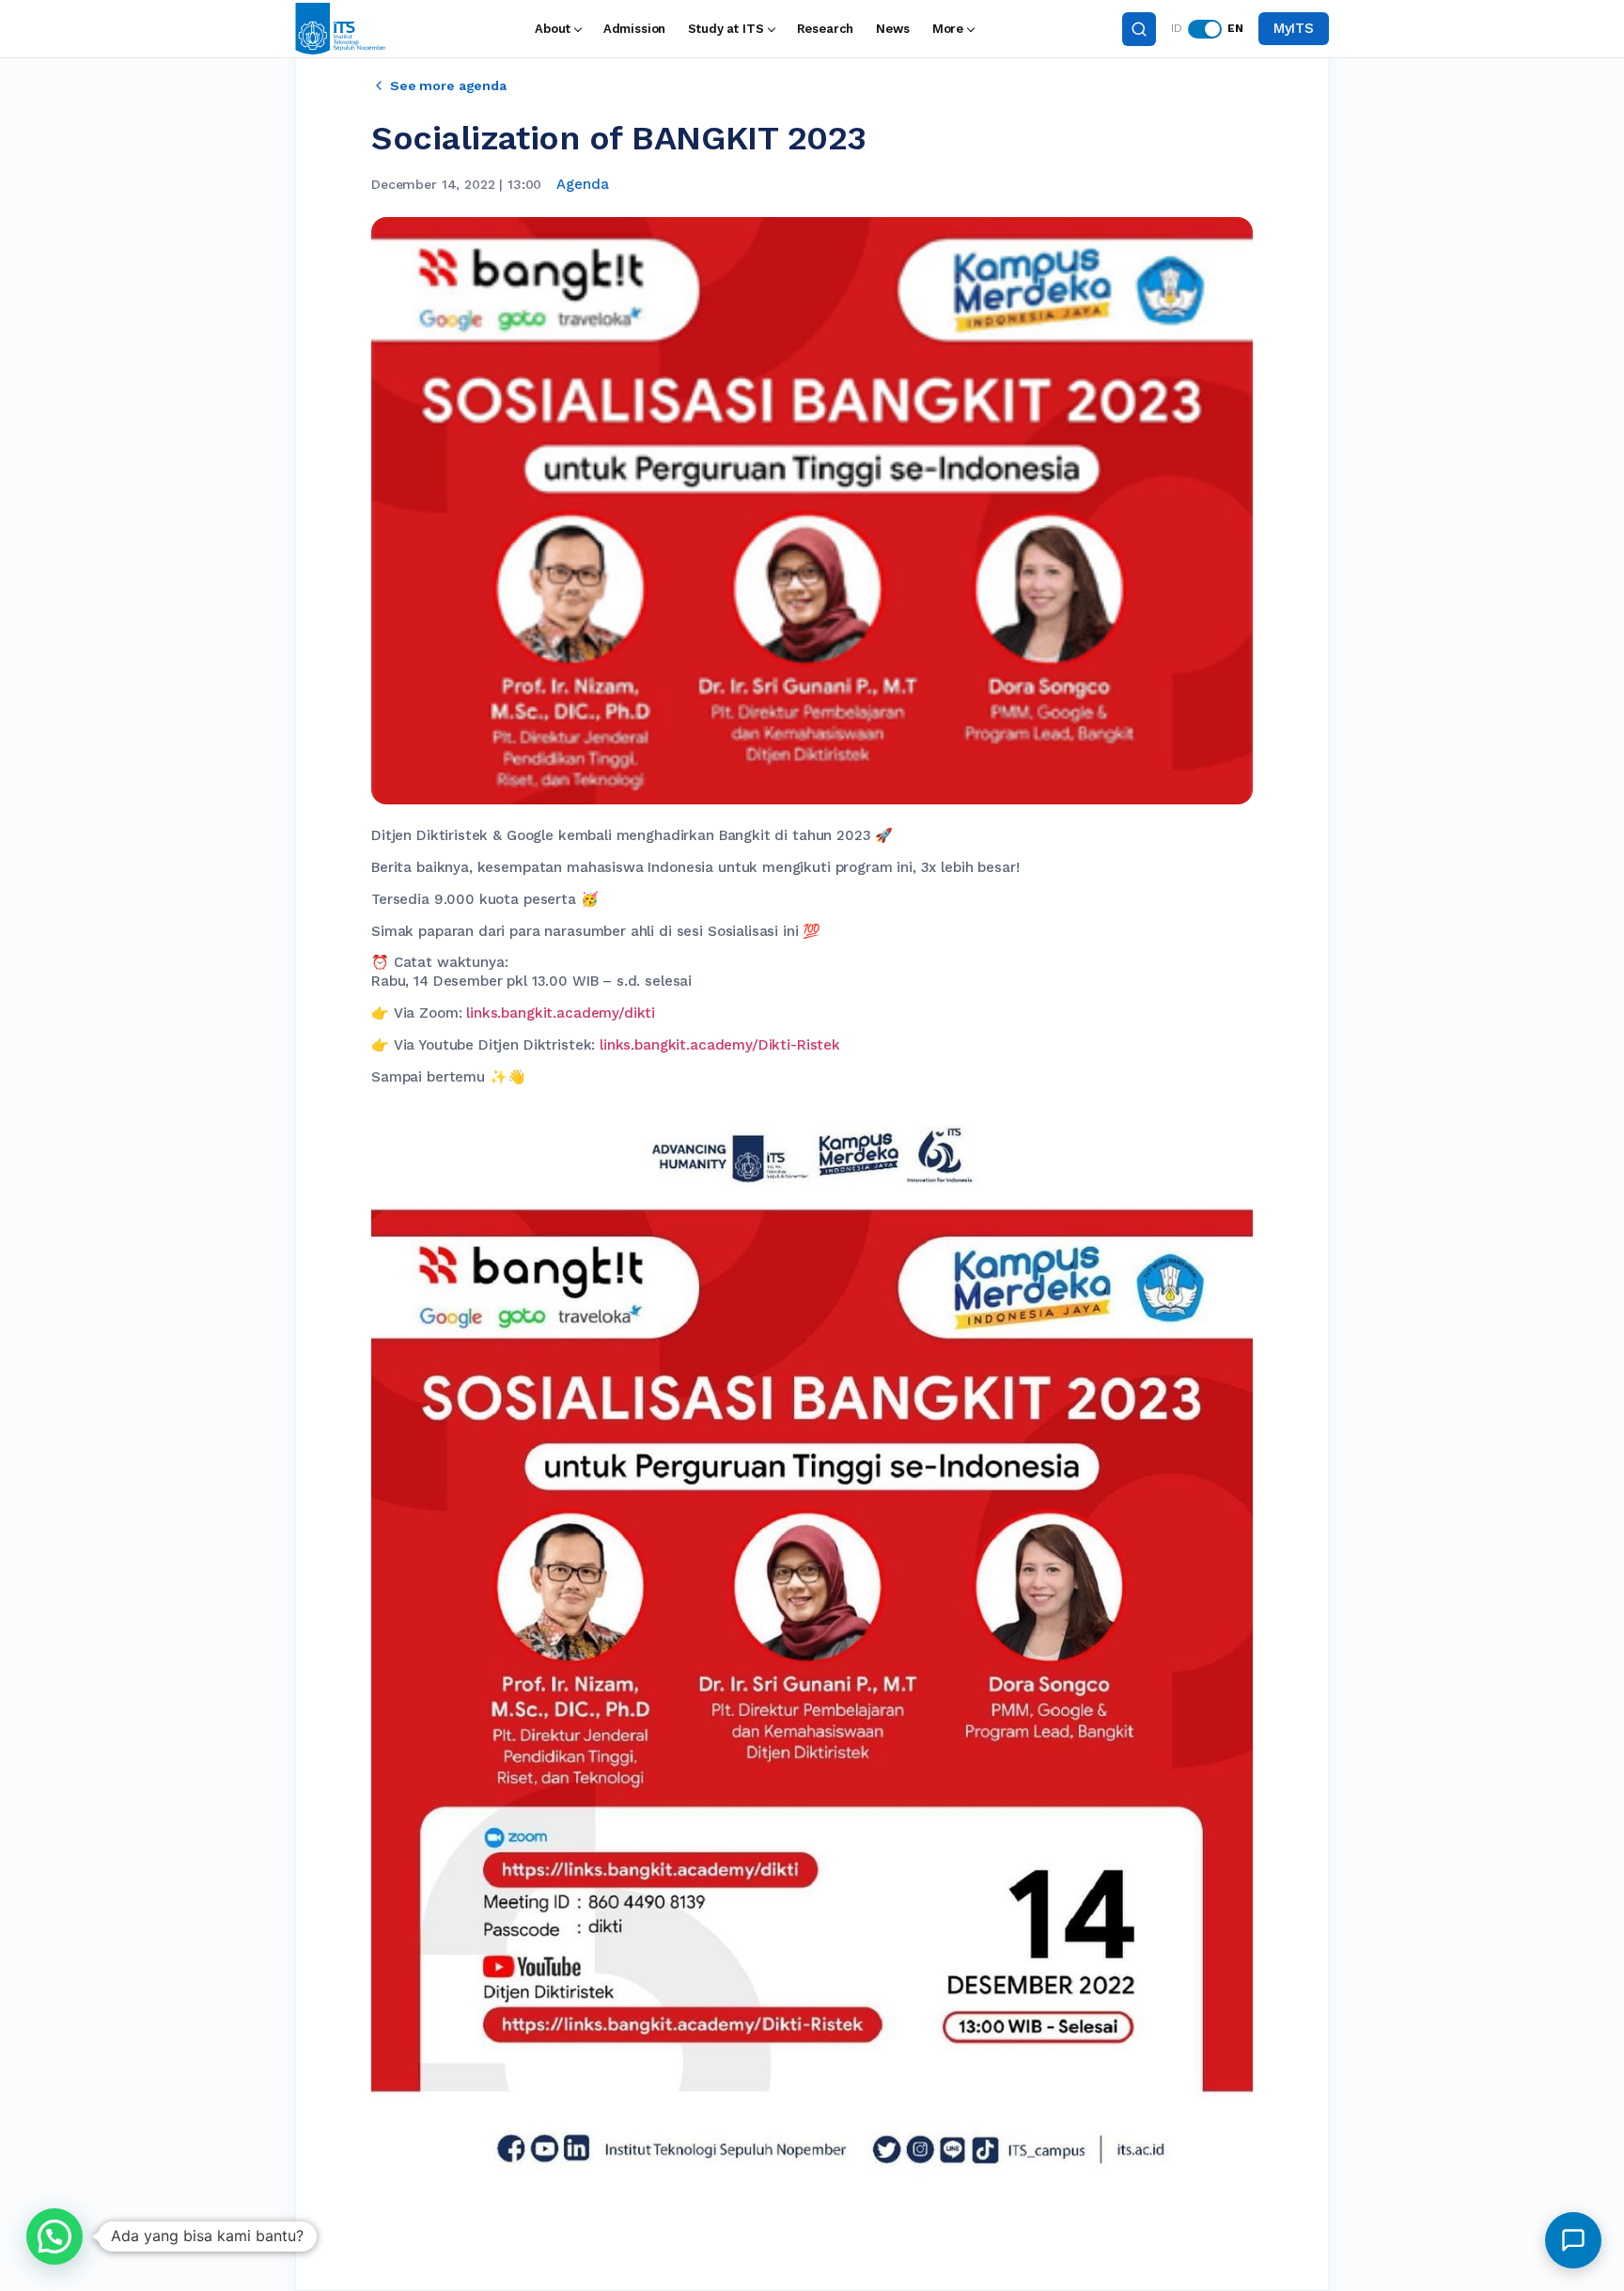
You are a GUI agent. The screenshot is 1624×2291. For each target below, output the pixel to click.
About (552, 29)
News (892, 29)
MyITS (1294, 28)
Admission (635, 29)
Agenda (582, 184)
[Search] (1139, 29)
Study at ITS (726, 29)
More (948, 29)
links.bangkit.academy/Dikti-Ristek (720, 1045)
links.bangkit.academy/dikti (561, 1013)
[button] (55, 2236)
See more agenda (448, 86)
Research (826, 29)
